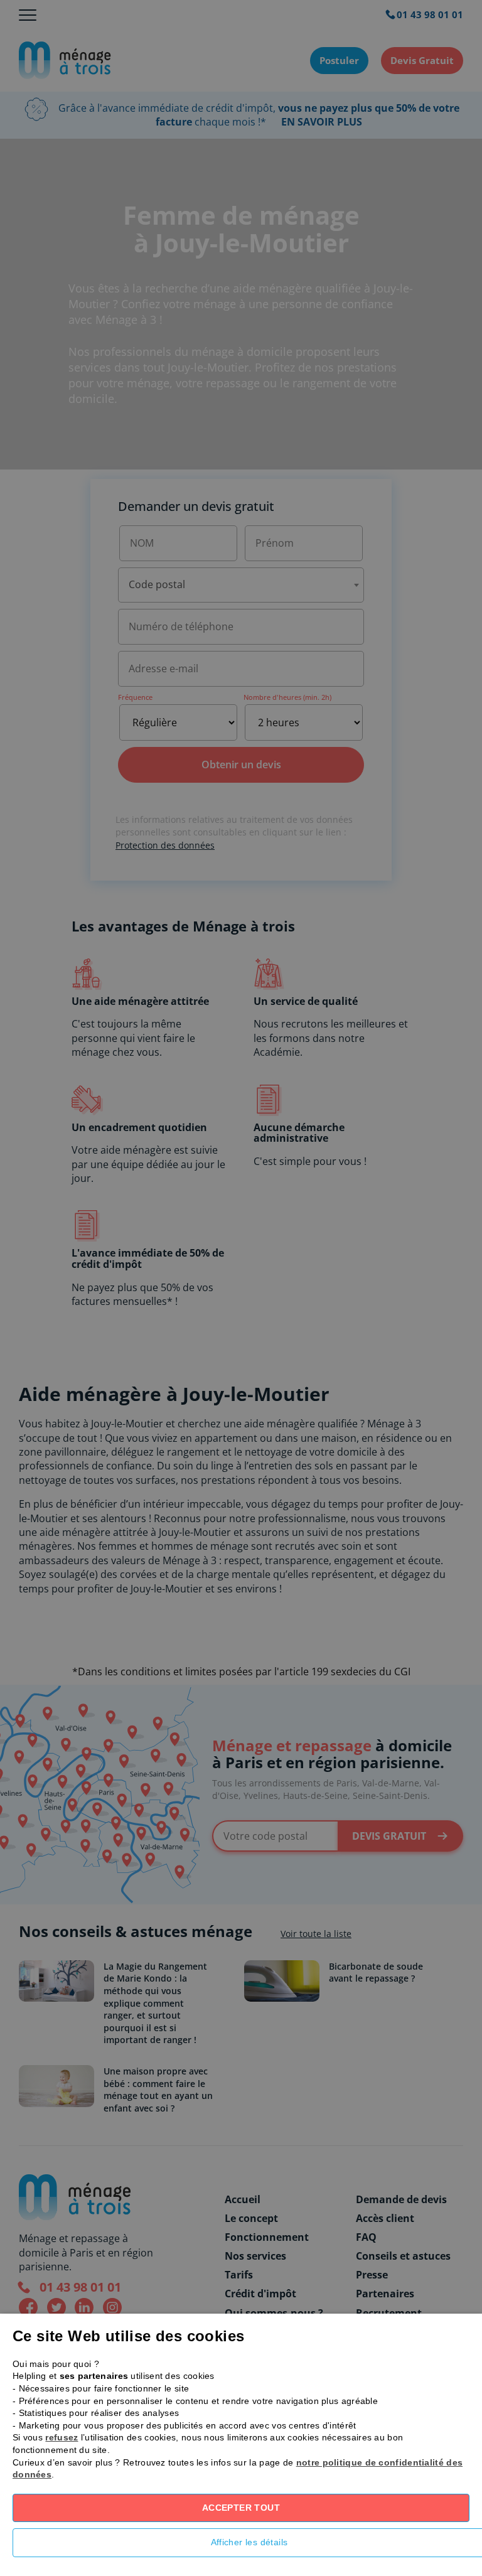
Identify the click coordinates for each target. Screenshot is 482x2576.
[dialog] (241, 1288)
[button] (241, 2546)
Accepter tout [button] (241, 2508)
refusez (62, 2437)
